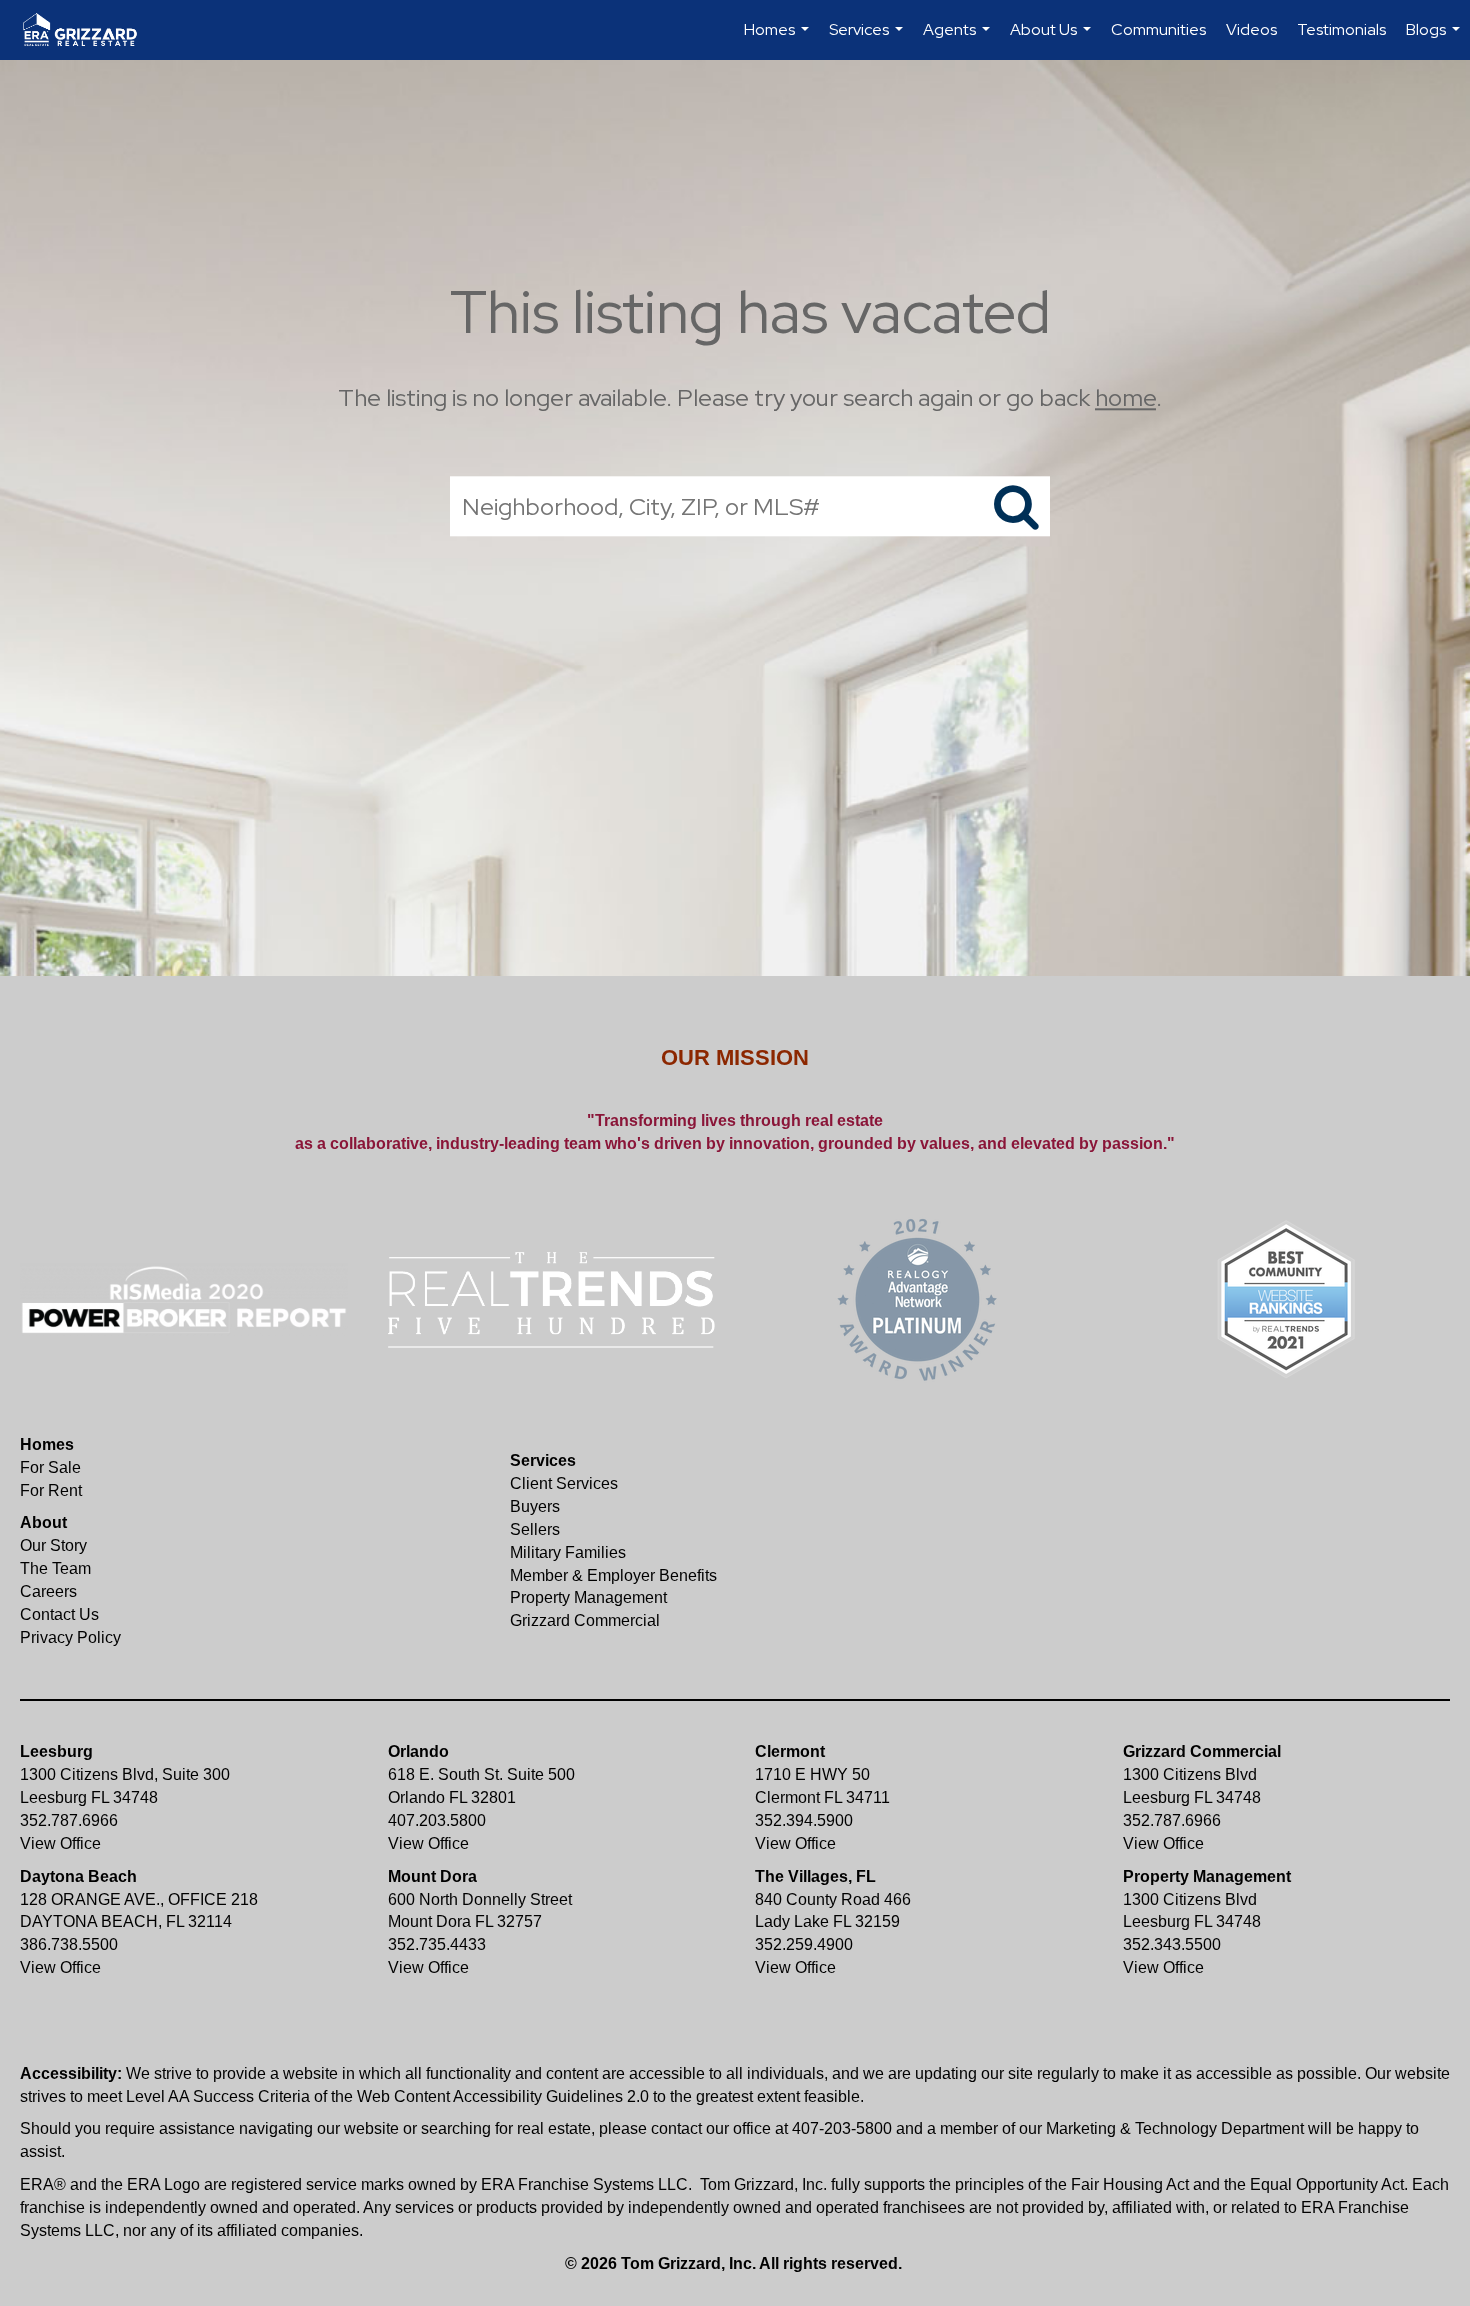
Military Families (568, 1552)
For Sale (50, 1467)
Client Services (564, 1483)
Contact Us (59, 1614)
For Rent (51, 1490)
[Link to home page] (90, 30)
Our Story (53, 1545)
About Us (1053, 39)
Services (868, 39)
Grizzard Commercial (585, 1620)
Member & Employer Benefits (613, 1575)
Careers (48, 1591)
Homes (779, 39)
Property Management (588, 1597)
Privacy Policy (70, 1637)
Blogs (1435, 39)
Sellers (535, 1529)
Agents (959, 39)
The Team (55, 1568)
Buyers (535, 1506)
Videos (1251, 29)
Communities (1158, 29)
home (1125, 397)
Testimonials (1341, 29)
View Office (60, 1843)
